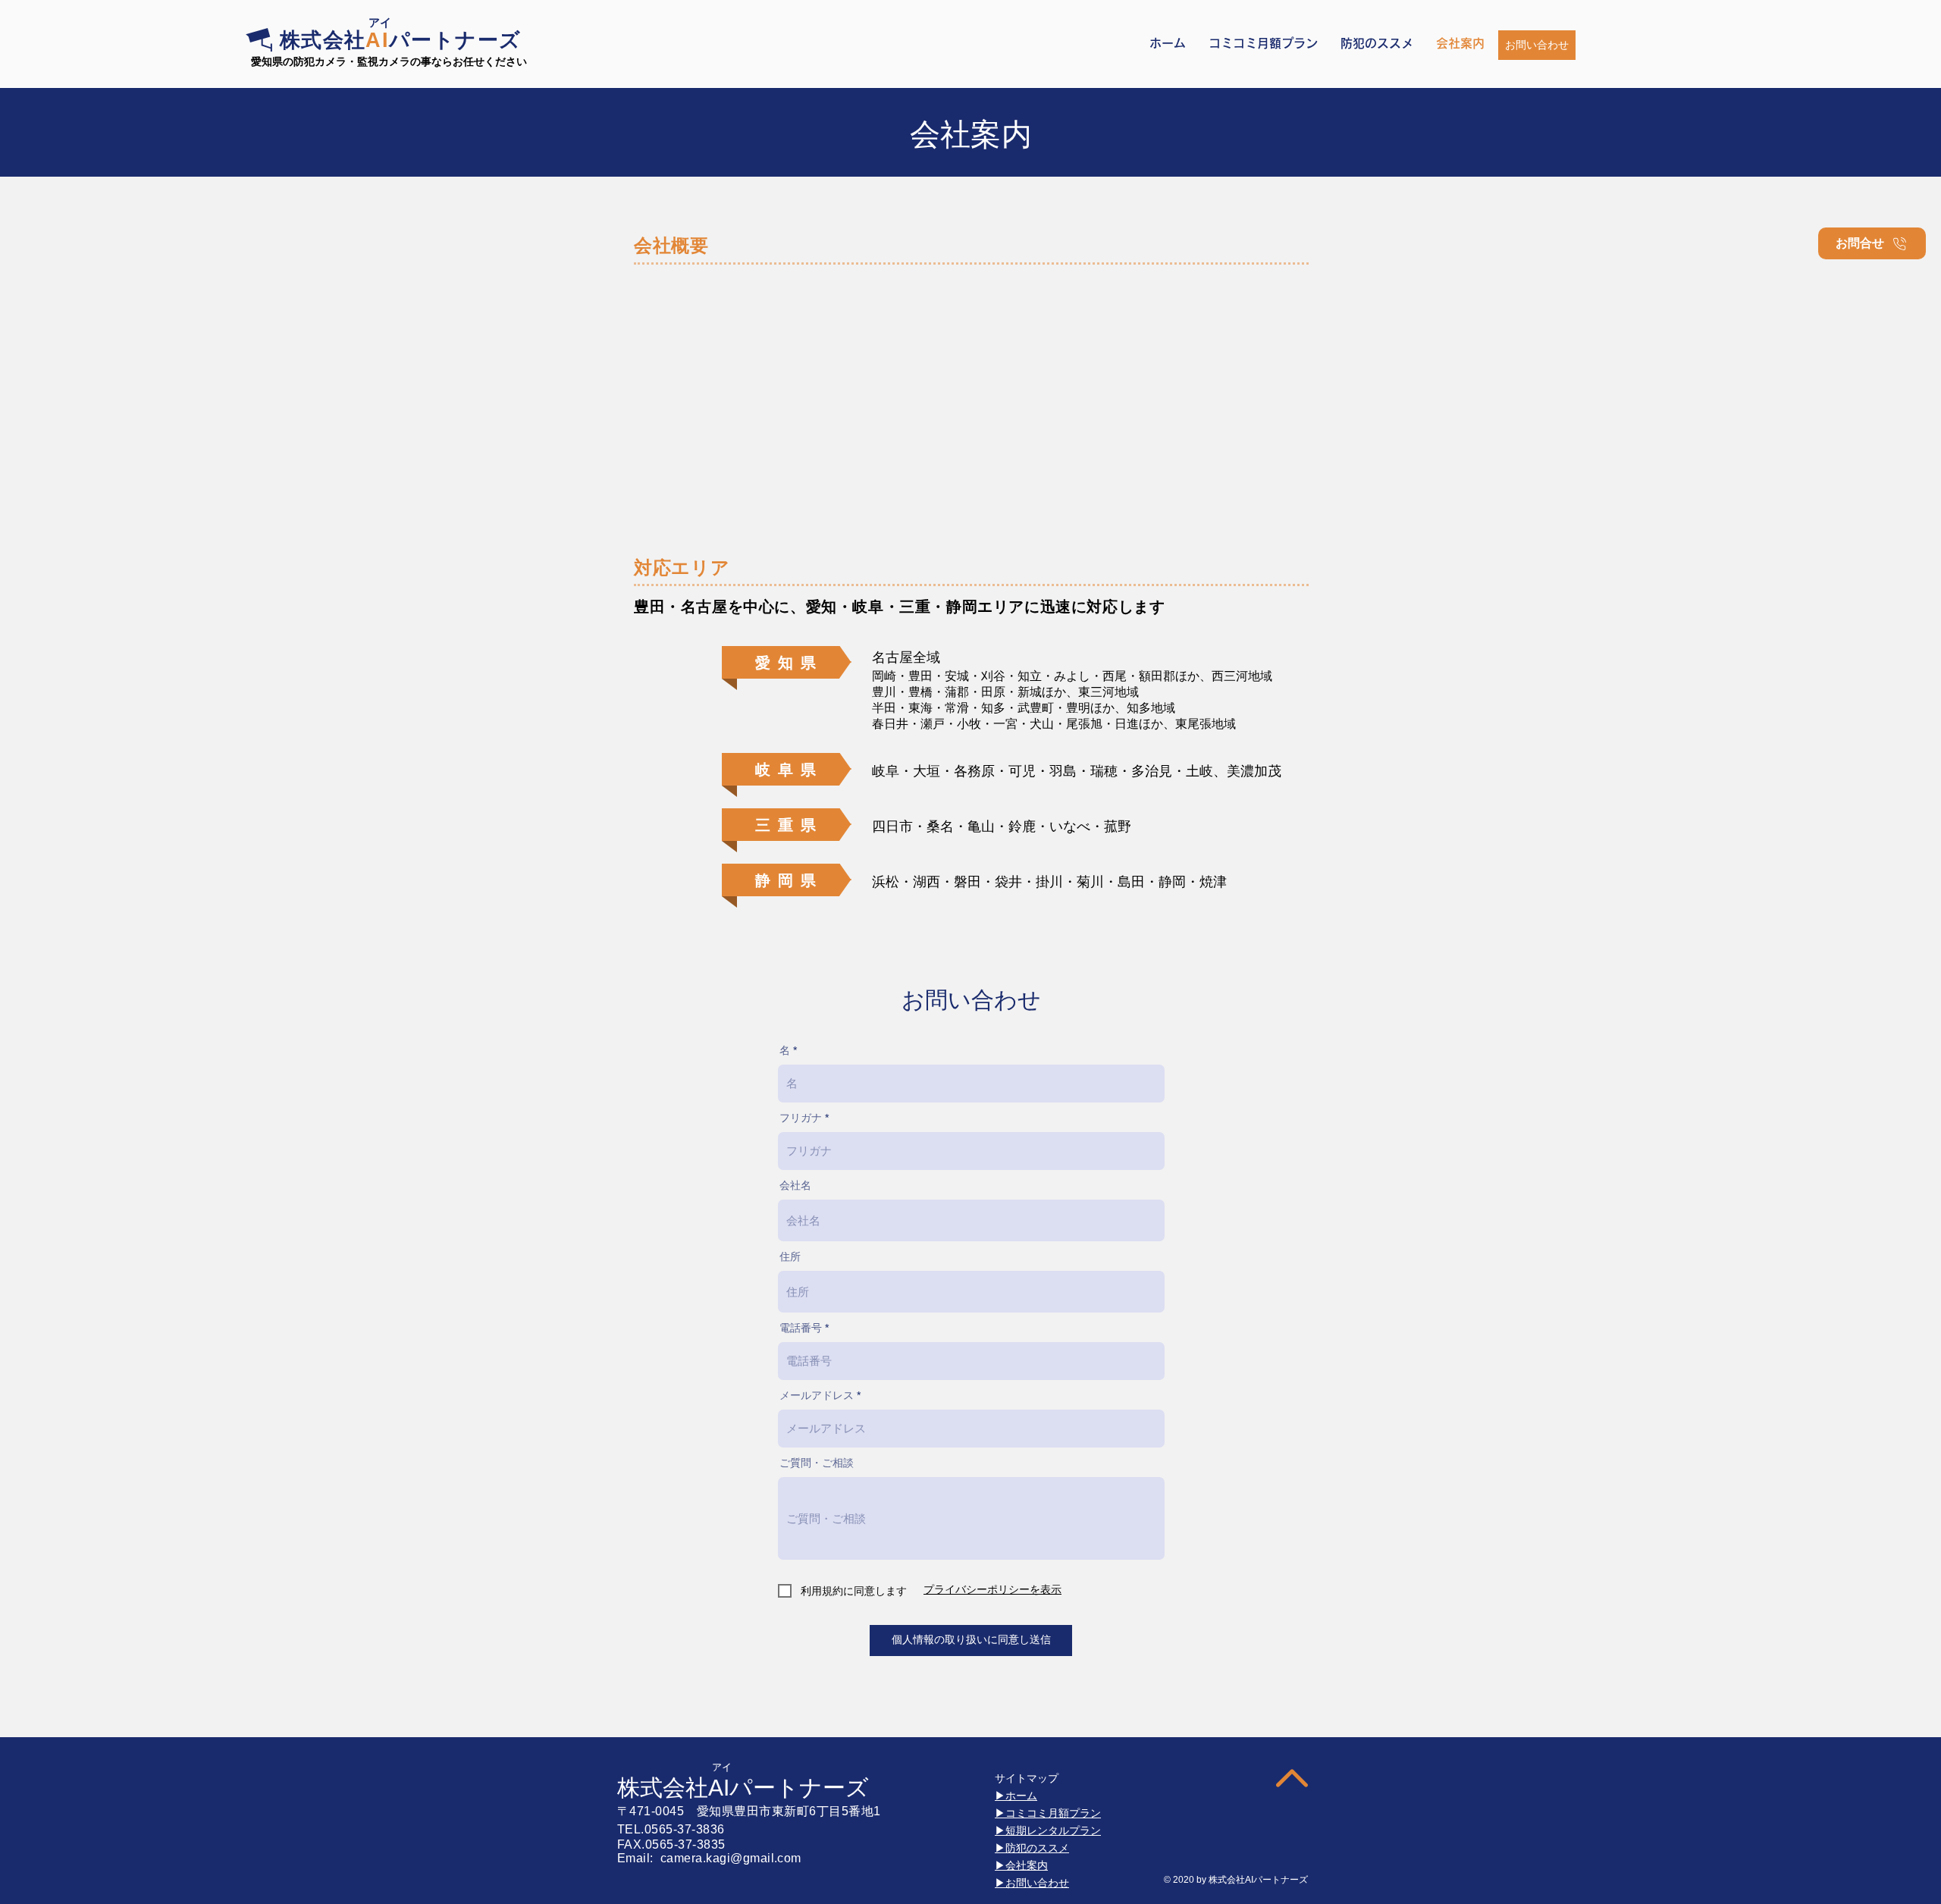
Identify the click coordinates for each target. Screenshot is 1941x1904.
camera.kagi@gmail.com (731, 1858)
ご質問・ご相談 (817, 1463)
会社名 (795, 1185)
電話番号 (801, 1328)
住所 (790, 1256)
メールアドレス (817, 1395)
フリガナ (801, 1118)
